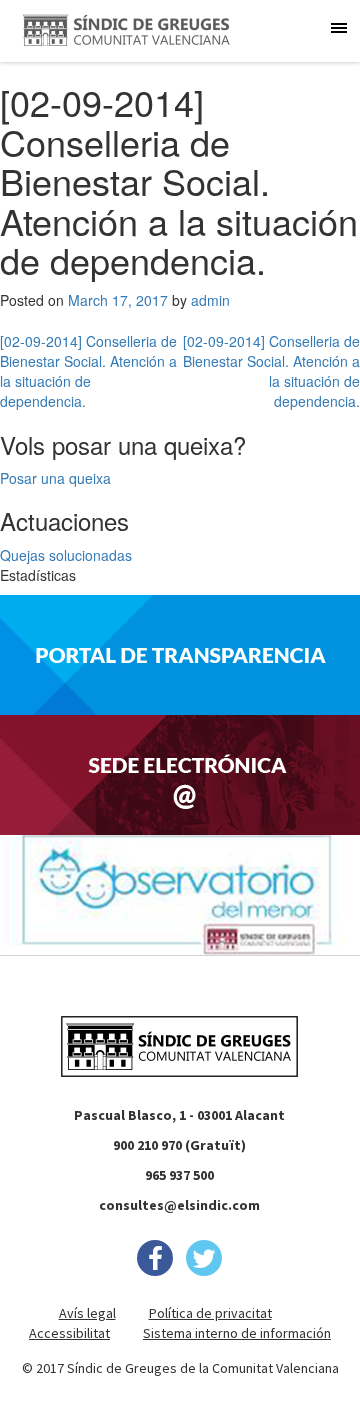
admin (210, 300)
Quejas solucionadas (66, 555)
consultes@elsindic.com (179, 1205)
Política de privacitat (210, 1313)
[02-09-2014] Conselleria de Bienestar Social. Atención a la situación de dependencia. (88, 371)
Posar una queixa (55, 478)
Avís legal (87, 1313)
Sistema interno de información (237, 1333)
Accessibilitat (69, 1333)
